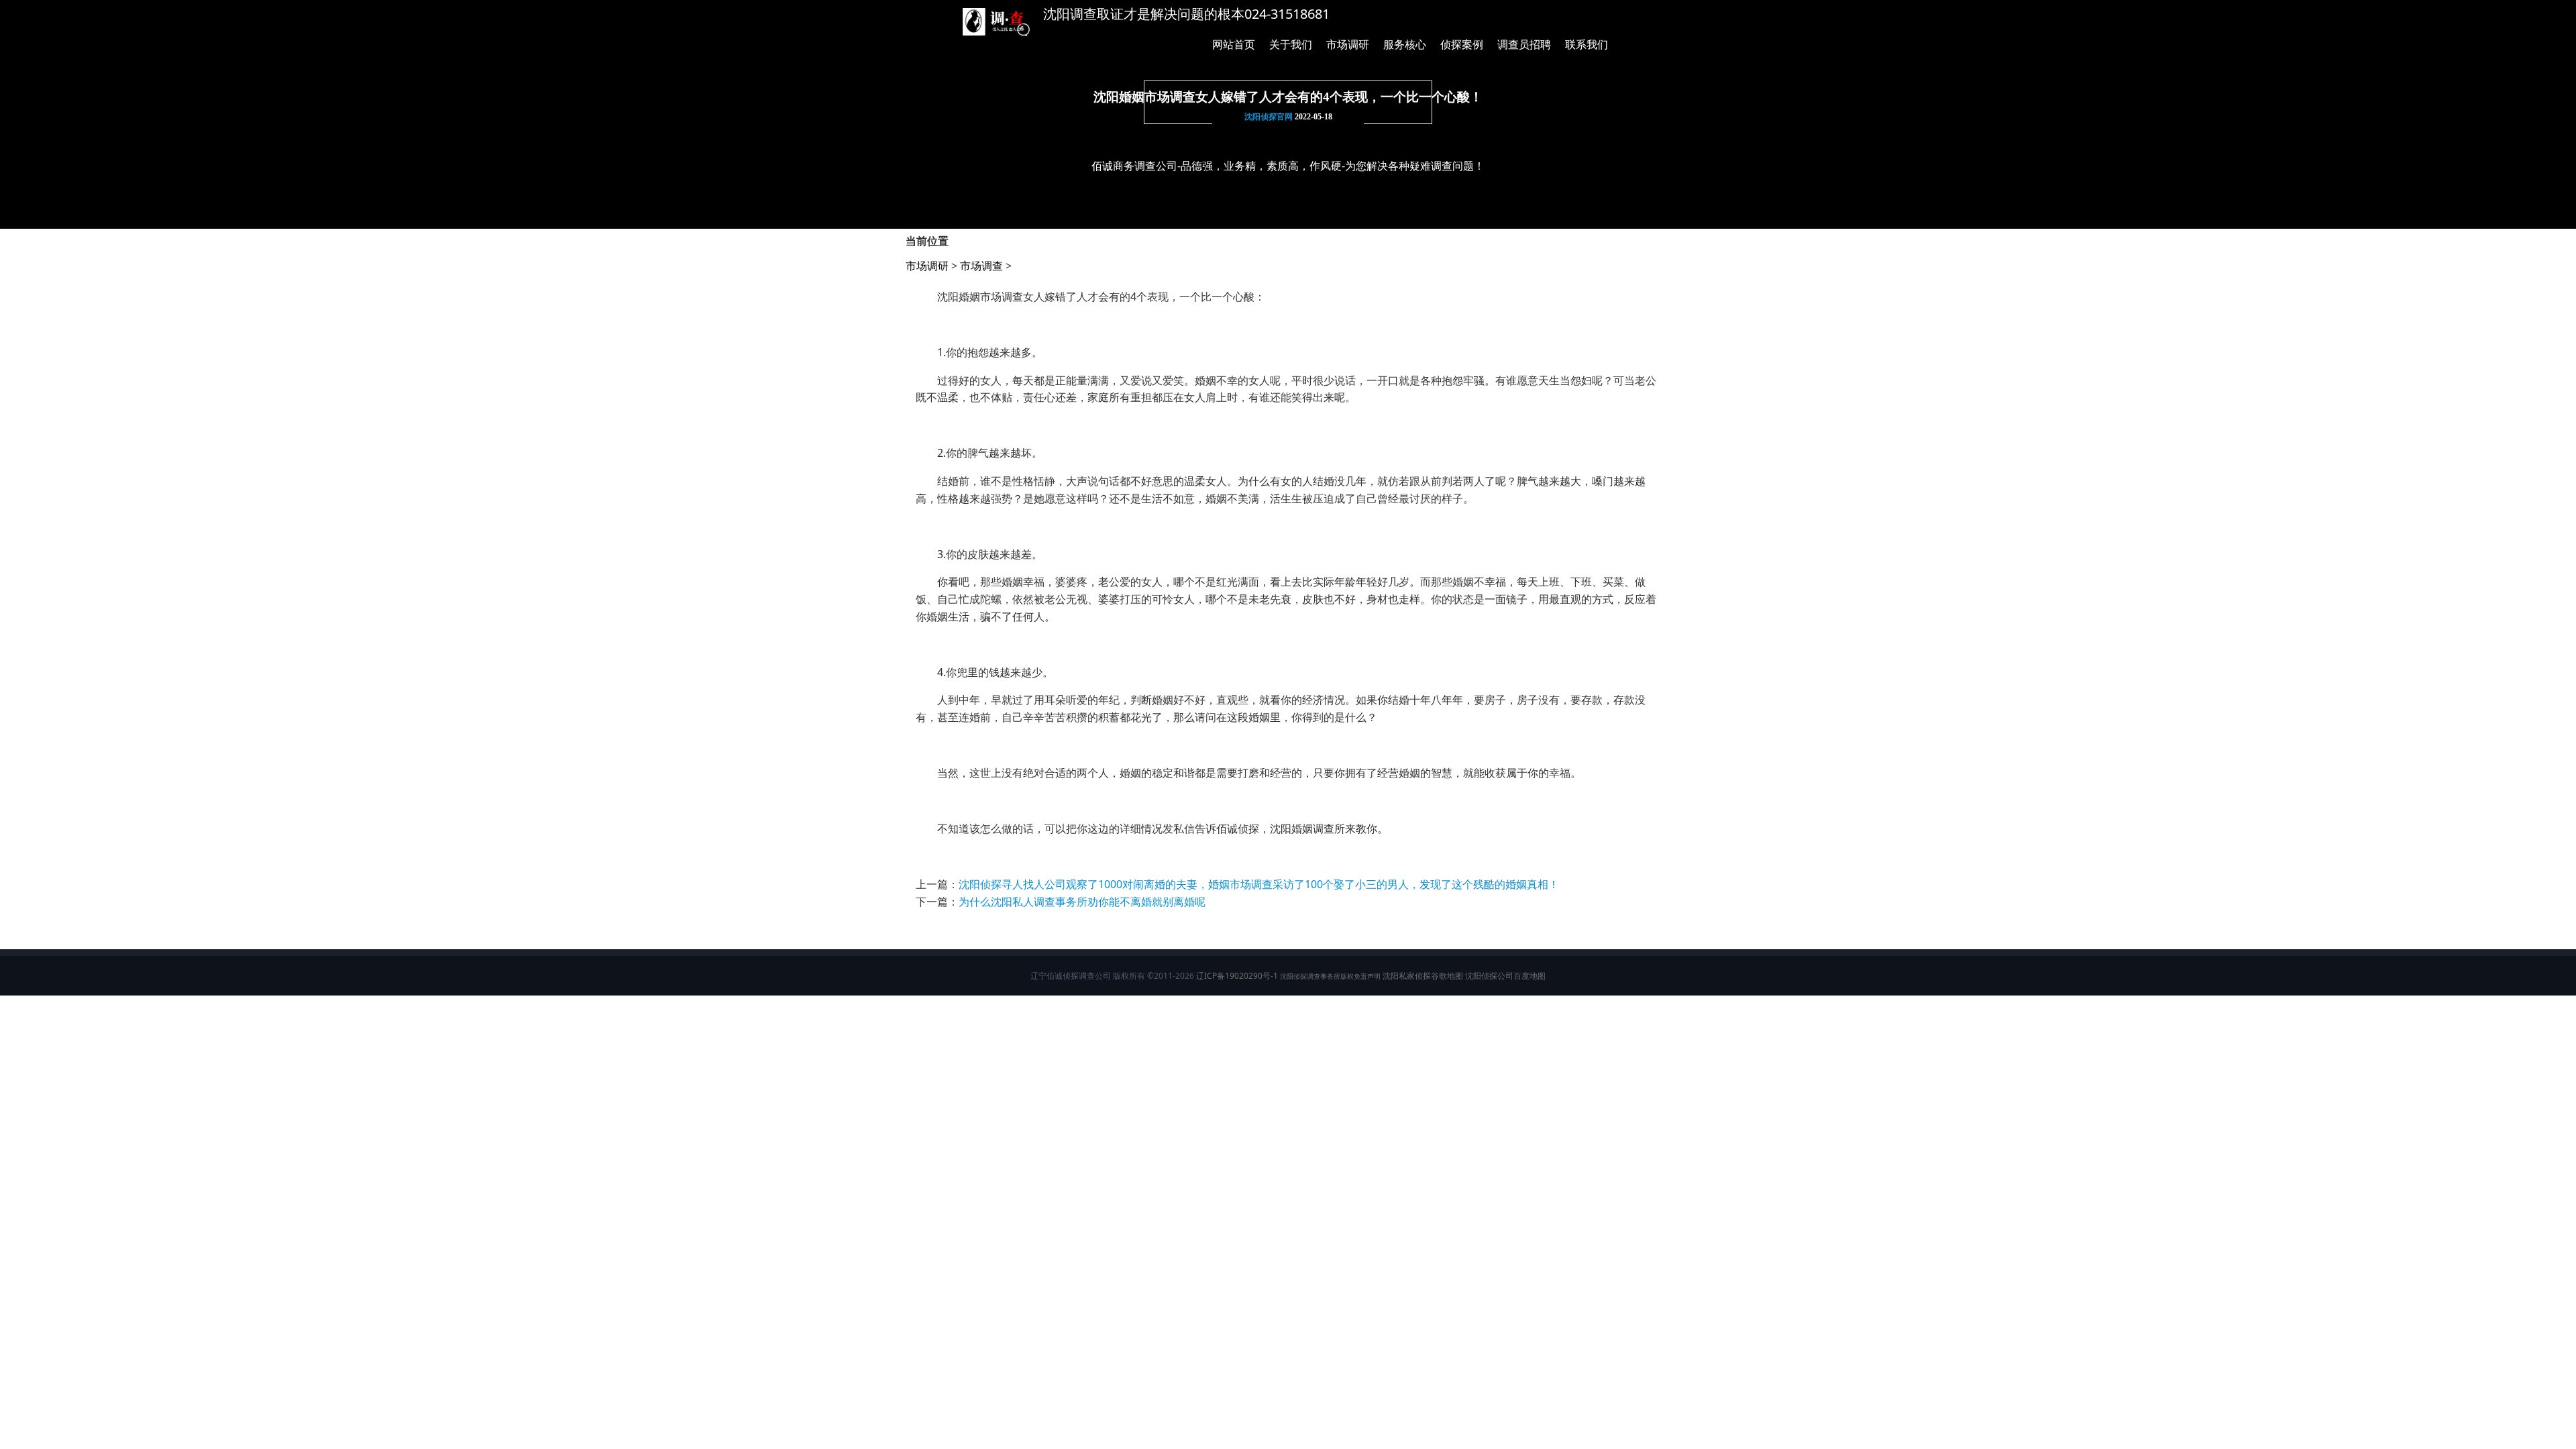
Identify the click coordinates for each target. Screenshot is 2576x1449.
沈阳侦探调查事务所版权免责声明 (1330, 976)
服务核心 (1405, 44)
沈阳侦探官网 (1269, 117)
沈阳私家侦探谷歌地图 (1423, 976)
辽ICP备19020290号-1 (1237, 976)
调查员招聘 (1524, 44)
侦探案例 (1462, 44)
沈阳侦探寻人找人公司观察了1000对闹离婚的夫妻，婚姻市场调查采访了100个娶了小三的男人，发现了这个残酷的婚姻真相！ (1259, 884)
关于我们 (1291, 44)
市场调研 (1348, 44)
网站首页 (1234, 44)
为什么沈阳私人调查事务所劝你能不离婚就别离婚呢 (1082, 902)
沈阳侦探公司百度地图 (1505, 976)
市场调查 (981, 266)
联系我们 (1587, 44)
